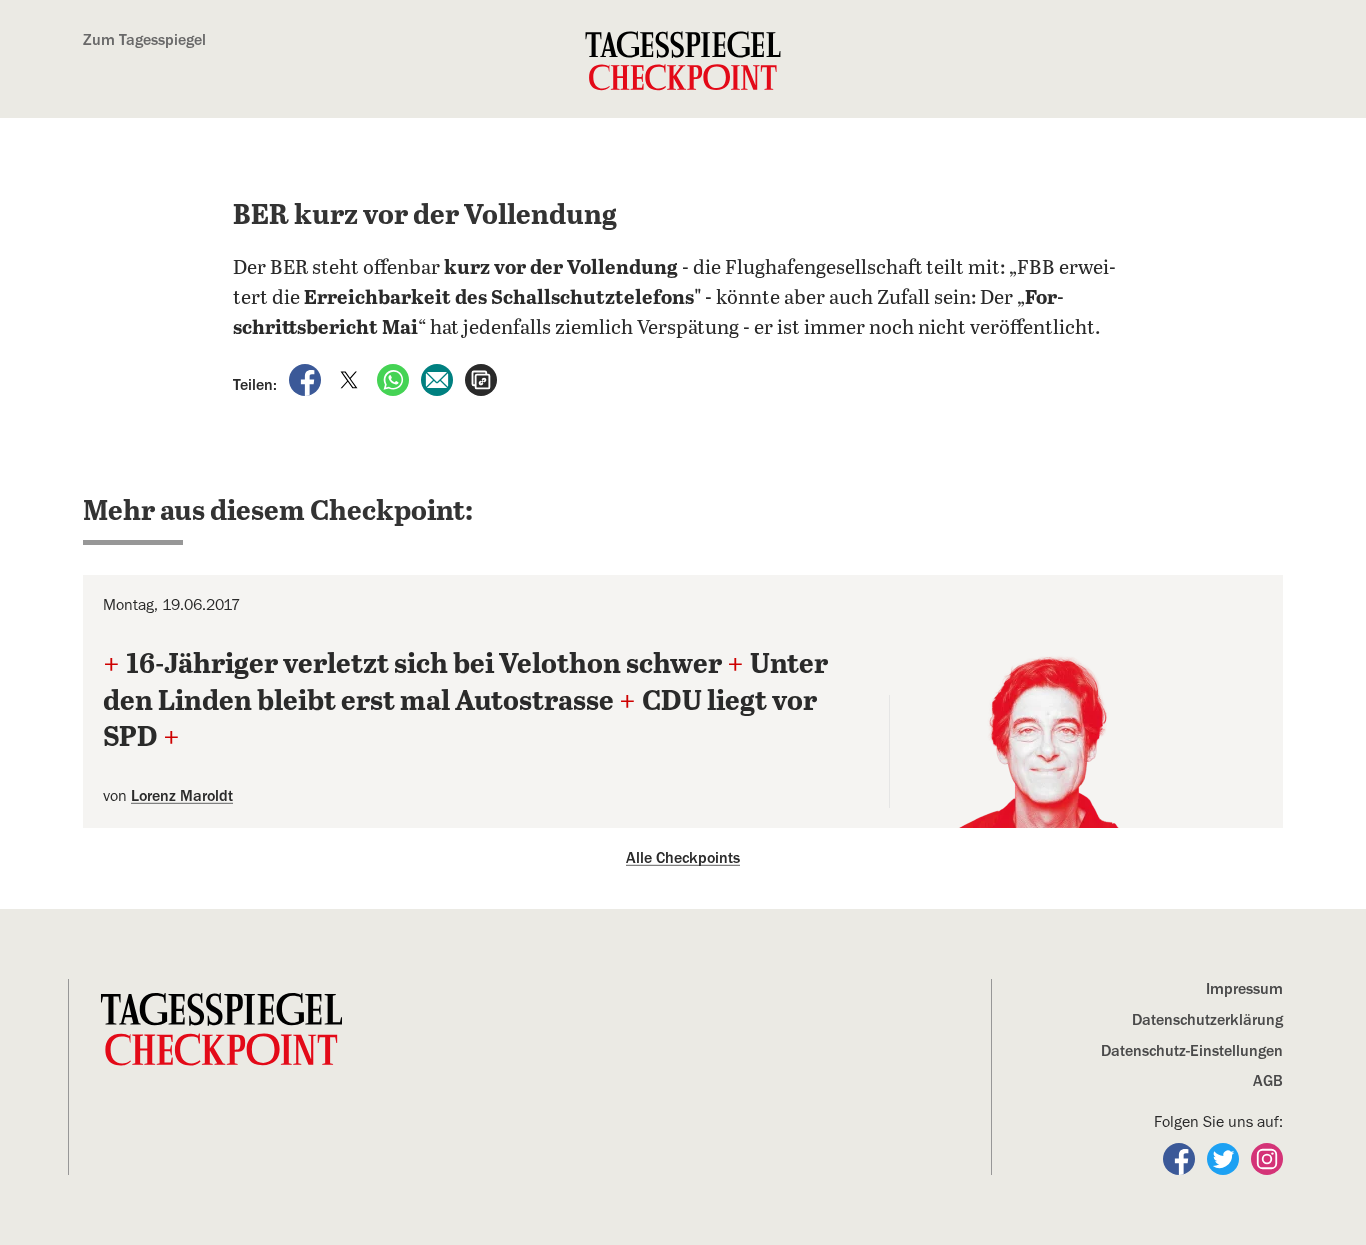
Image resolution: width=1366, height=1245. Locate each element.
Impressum (1244, 989)
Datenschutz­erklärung (1207, 1020)
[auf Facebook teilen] (307, 379)
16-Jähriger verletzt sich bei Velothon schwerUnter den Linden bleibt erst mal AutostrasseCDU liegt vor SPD (465, 701)
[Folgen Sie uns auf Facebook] (1181, 1158)
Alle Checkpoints (683, 858)
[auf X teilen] (351, 379)
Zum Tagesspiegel (144, 40)
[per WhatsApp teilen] (395, 379)
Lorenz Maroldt (182, 796)
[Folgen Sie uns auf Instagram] (1267, 1158)
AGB (1268, 1081)
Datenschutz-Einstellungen (1192, 1051)
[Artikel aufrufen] (481, 379)
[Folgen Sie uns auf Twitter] (1225, 1158)
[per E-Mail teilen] (439, 379)
